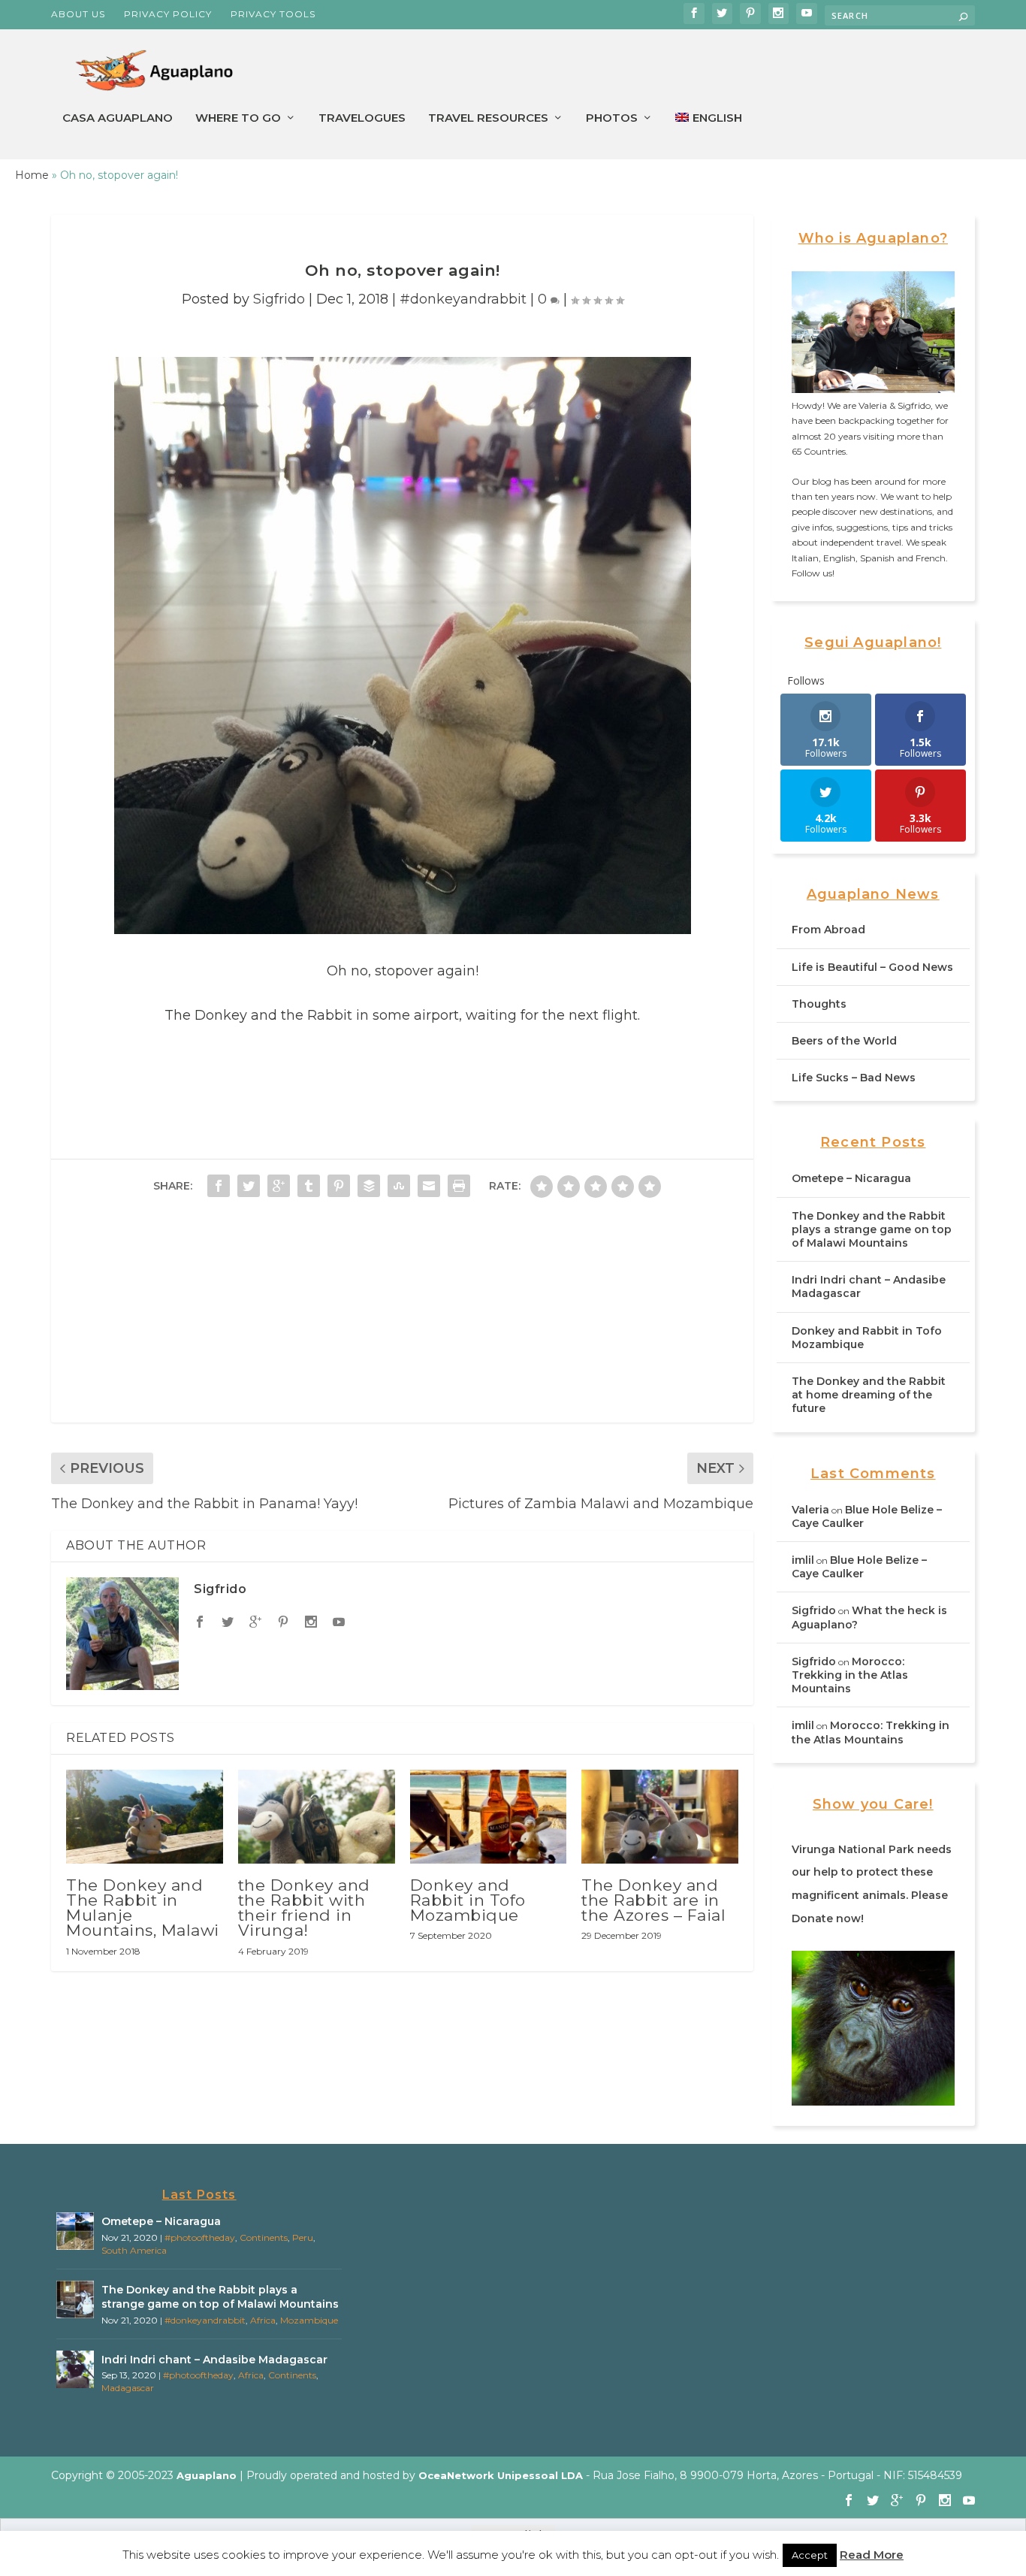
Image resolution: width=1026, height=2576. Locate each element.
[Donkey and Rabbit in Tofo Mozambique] (489, 1817)
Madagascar (128, 2388)
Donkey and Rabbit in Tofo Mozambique (468, 1900)
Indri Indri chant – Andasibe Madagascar (214, 2360)
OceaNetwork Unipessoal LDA (501, 2475)
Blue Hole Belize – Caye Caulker (859, 1567)
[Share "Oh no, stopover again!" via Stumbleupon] (399, 1186)
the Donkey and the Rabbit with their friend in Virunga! (304, 1908)
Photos (612, 118)
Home (32, 175)
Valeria (810, 1510)
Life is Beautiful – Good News (872, 967)
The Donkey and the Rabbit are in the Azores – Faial (653, 1900)
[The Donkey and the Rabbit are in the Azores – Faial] (660, 1817)
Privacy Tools (273, 14)
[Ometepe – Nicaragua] (75, 2231)
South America (134, 2250)
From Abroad (828, 930)
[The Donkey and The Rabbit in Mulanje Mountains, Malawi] (145, 1817)
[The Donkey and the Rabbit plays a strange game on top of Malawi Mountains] (75, 2299)
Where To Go (238, 118)
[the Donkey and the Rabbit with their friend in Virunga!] (317, 1817)
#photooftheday (200, 2237)
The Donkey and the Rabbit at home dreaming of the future (869, 1395)
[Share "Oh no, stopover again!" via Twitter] (249, 1186)
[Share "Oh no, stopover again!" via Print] (459, 1186)
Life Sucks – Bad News (854, 1078)
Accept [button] (810, 2555)
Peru (303, 2237)
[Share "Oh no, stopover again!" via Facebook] (219, 1186)
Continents (264, 2237)
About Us (78, 14)
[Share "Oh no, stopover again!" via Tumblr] (309, 1186)
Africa (263, 2320)
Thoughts (819, 1004)
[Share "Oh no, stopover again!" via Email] (429, 1186)
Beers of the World (844, 1041)
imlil (803, 1560)
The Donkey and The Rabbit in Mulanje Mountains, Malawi (143, 1908)
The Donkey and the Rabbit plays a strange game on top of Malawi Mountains (872, 1229)
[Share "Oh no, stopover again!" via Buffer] (369, 1186)
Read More (872, 2555)
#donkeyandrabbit (463, 299)
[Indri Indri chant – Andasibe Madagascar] (75, 2369)
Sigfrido (279, 299)
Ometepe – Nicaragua (851, 1178)
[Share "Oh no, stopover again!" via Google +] (279, 1186)
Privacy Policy (168, 14)
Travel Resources (488, 118)
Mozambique (309, 2320)
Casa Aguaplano (118, 118)
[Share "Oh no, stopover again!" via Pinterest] (339, 1186)
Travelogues (362, 118)
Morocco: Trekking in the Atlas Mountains (850, 1675)
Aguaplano (207, 2475)
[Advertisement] (402, 1317)
